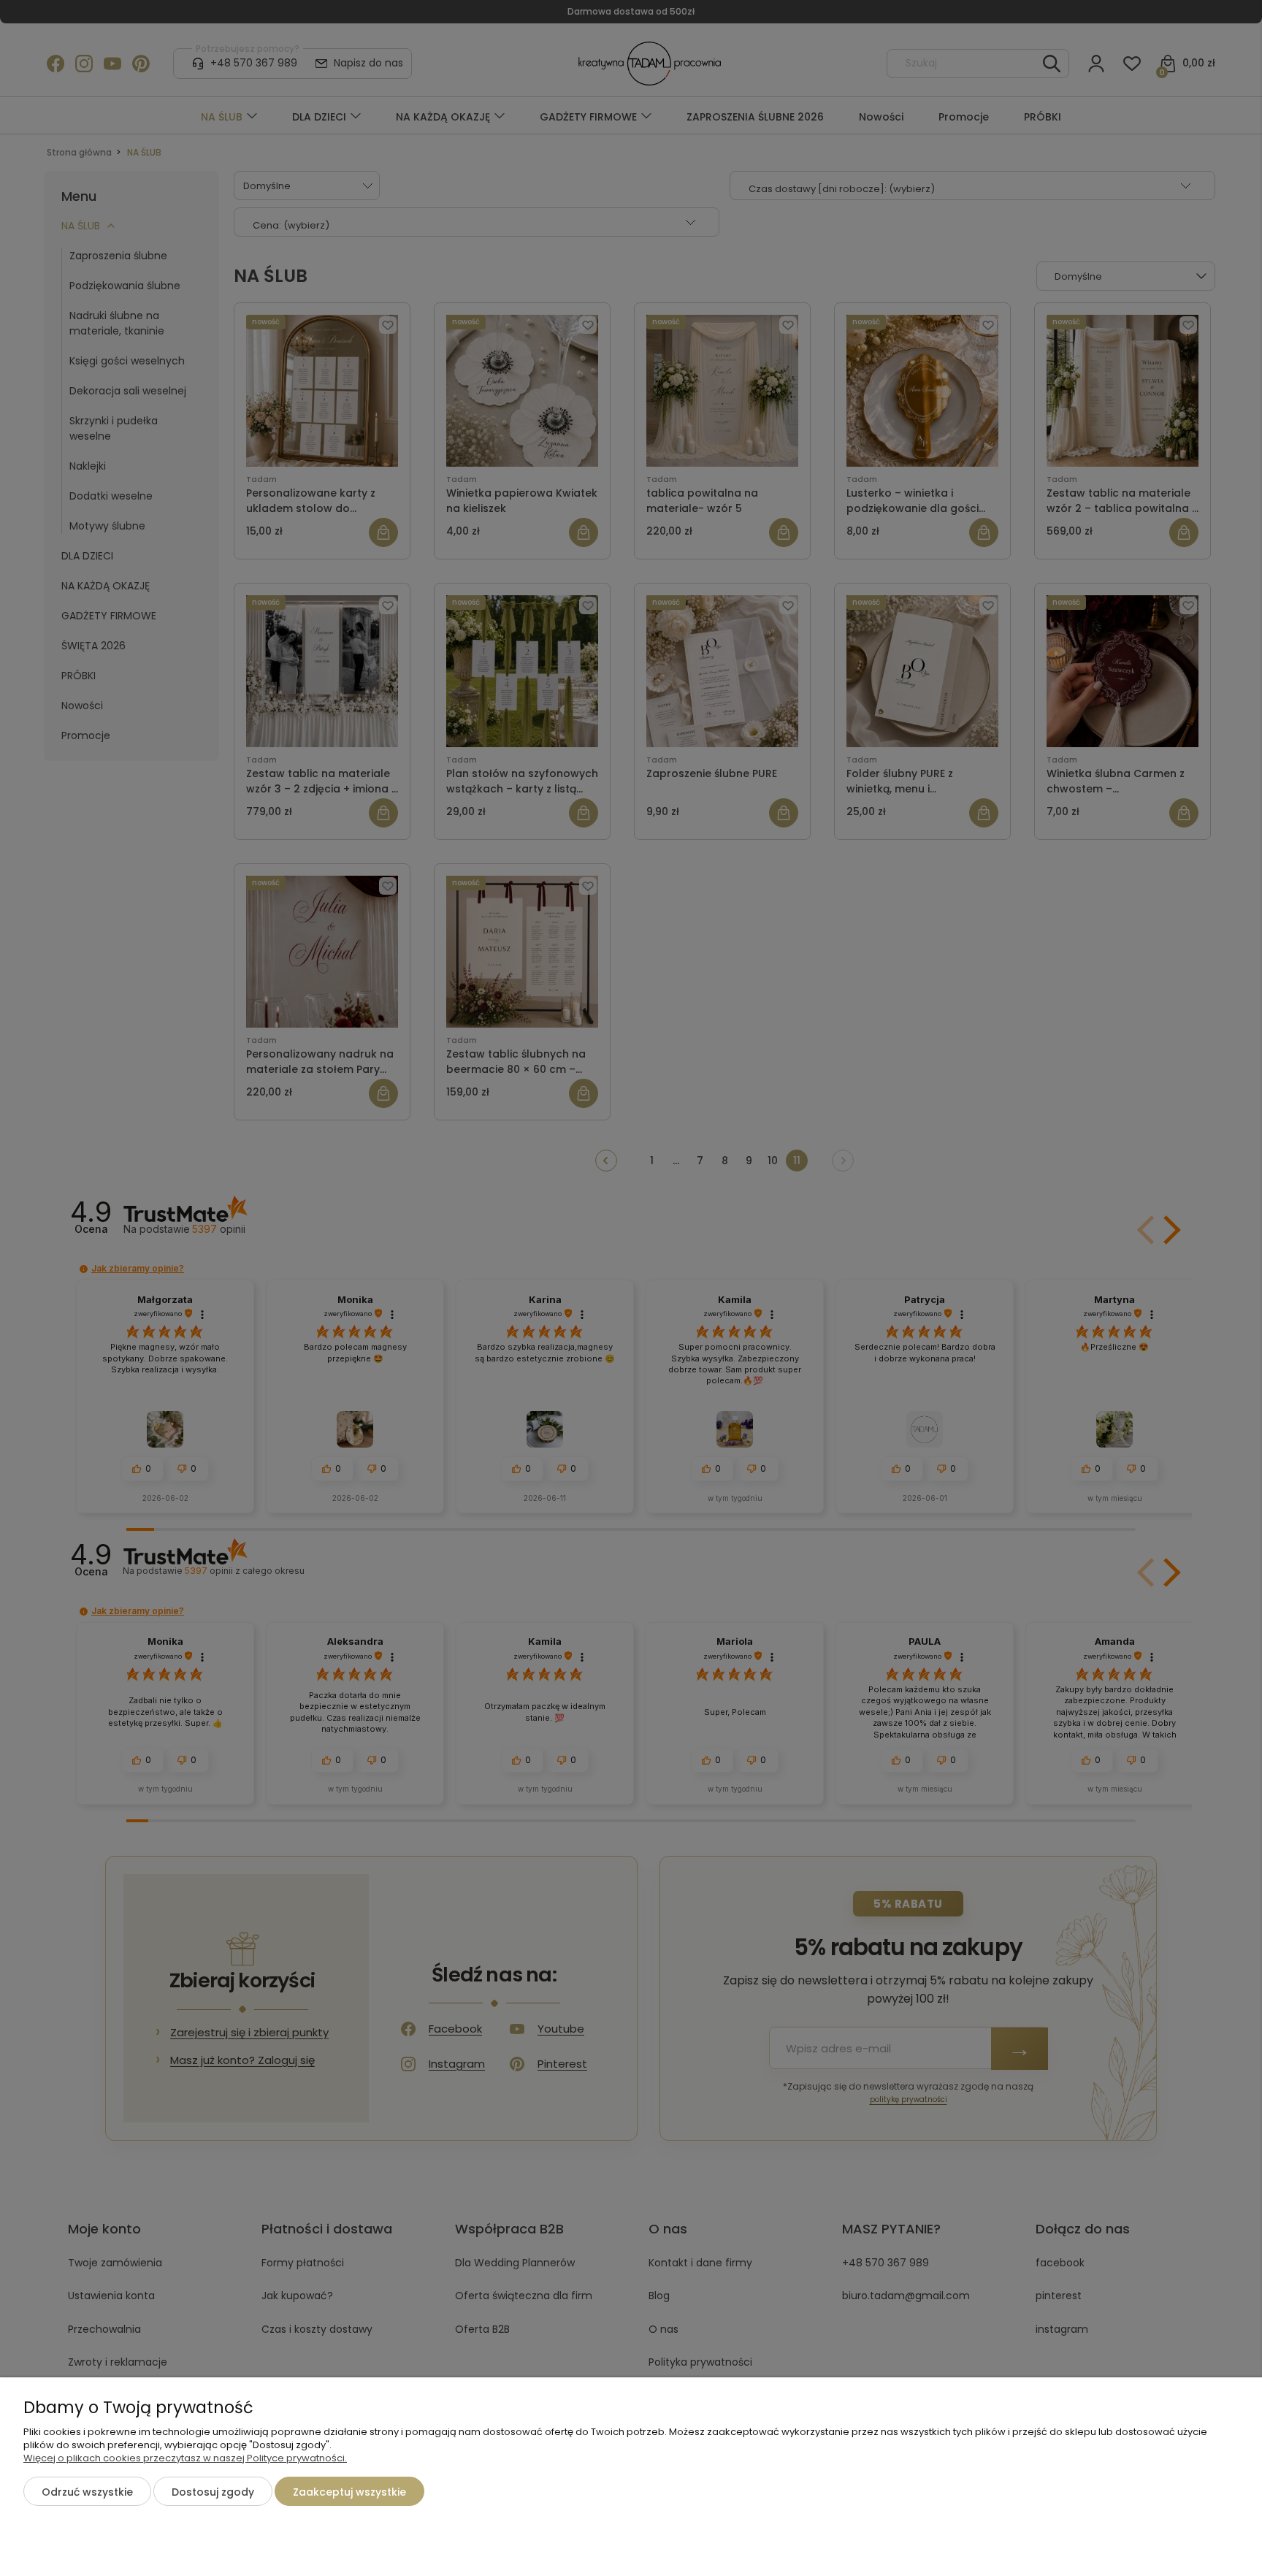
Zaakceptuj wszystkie (349, 2492)
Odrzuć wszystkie (87, 2492)
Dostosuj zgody (213, 2492)
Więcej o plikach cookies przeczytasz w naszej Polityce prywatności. (185, 2458)
